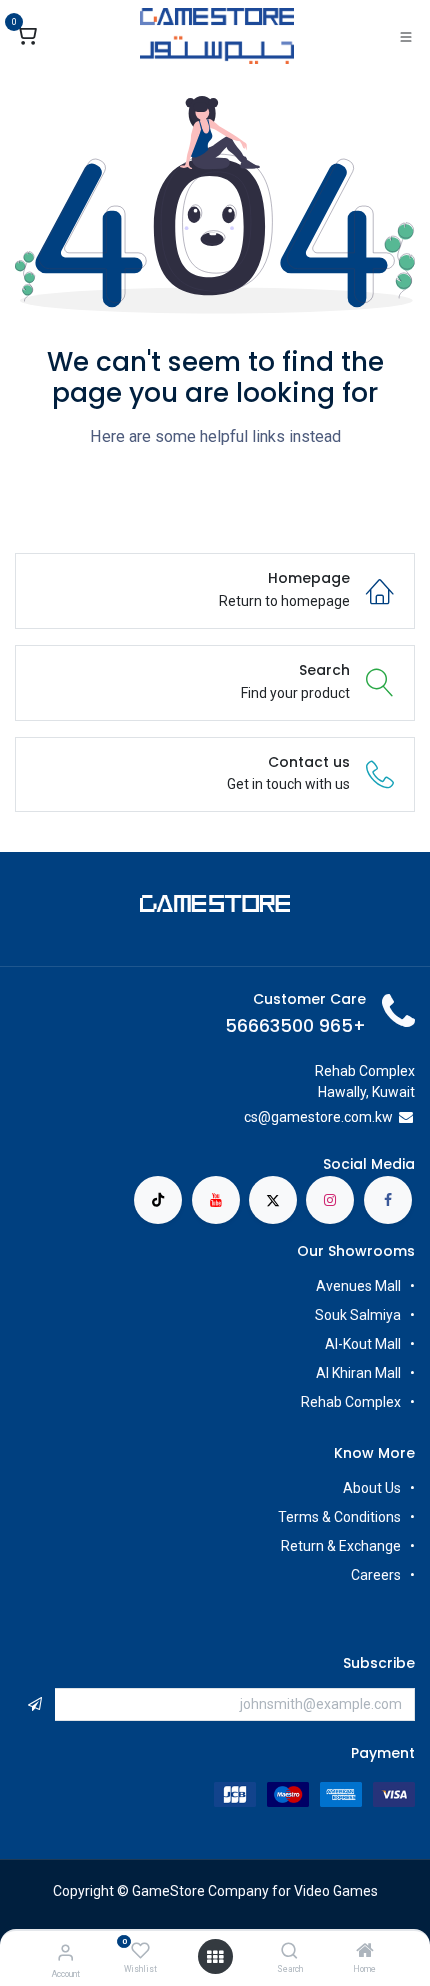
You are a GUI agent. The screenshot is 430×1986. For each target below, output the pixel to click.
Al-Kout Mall (363, 1344)
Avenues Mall (358, 1286)
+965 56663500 (295, 1026)
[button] (35, 1705)
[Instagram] (330, 1200)
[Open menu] (215, 1957)
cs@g (261, 1117)
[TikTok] (158, 1200)
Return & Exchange (341, 1546)
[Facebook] (388, 1200)
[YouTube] (216, 1200)
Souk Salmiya (356, 1315)
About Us (372, 1488)
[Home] (365, 1952)
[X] (273, 1200)
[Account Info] (65, 1952)
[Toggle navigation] (406, 36)
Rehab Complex (351, 1402)
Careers (374, 1575)
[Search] (289, 1952)
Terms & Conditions (339, 1517)
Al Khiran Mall (358, 1373)
